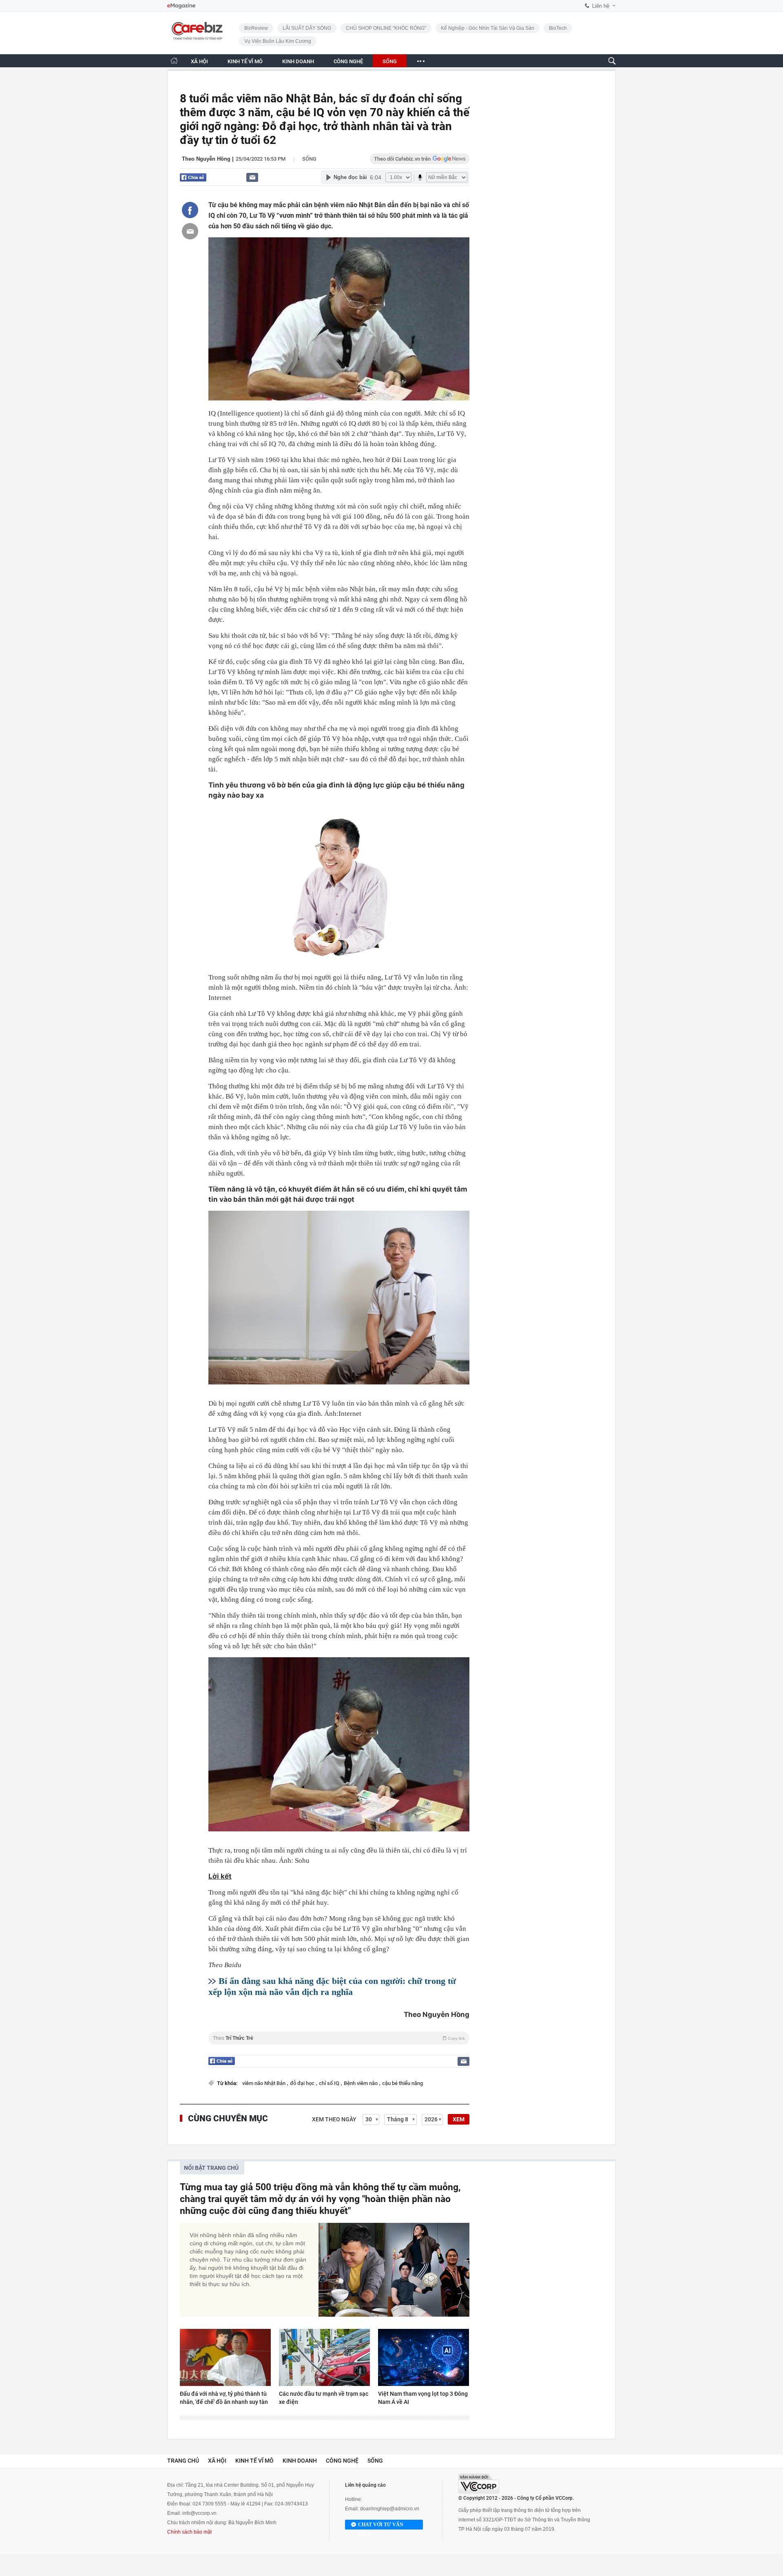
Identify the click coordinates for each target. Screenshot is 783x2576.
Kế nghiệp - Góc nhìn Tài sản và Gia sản (488, 28)
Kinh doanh (300, 2461)
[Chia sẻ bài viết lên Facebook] (190, 210)
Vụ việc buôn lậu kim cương (278, 41)
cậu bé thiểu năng (403, 2083)
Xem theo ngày (334, 2119)
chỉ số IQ (330, 2083)
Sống (309, 159)
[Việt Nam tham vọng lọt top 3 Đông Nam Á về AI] (424, 2357)
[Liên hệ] (252, 177)
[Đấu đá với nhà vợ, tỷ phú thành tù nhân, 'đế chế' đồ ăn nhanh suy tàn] (225, 2357)
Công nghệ (342, 2461)
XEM (459, 2119)
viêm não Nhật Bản (264, 2083)
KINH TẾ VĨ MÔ (245, 61)
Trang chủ (183, 2461)
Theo (339, 2038)
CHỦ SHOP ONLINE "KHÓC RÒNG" (386, 28)
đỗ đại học (303, 2083)
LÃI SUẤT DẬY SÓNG (307, 28)
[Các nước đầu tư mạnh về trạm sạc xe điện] (324, 2357)
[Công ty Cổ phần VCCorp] (479, 2484)
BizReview (256, 28)
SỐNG (390, 61)
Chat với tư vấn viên (381, 2526)
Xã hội (217, 2461)
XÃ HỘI (199, 61)
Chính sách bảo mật (189, 2532)
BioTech (558, 28)
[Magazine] (181, 6)
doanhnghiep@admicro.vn (390, 2509)
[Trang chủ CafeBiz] (174, 61)
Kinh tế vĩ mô (254, 2461)
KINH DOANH (298, 61)
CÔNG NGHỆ (348, 61)
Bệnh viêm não (361, 2083)
